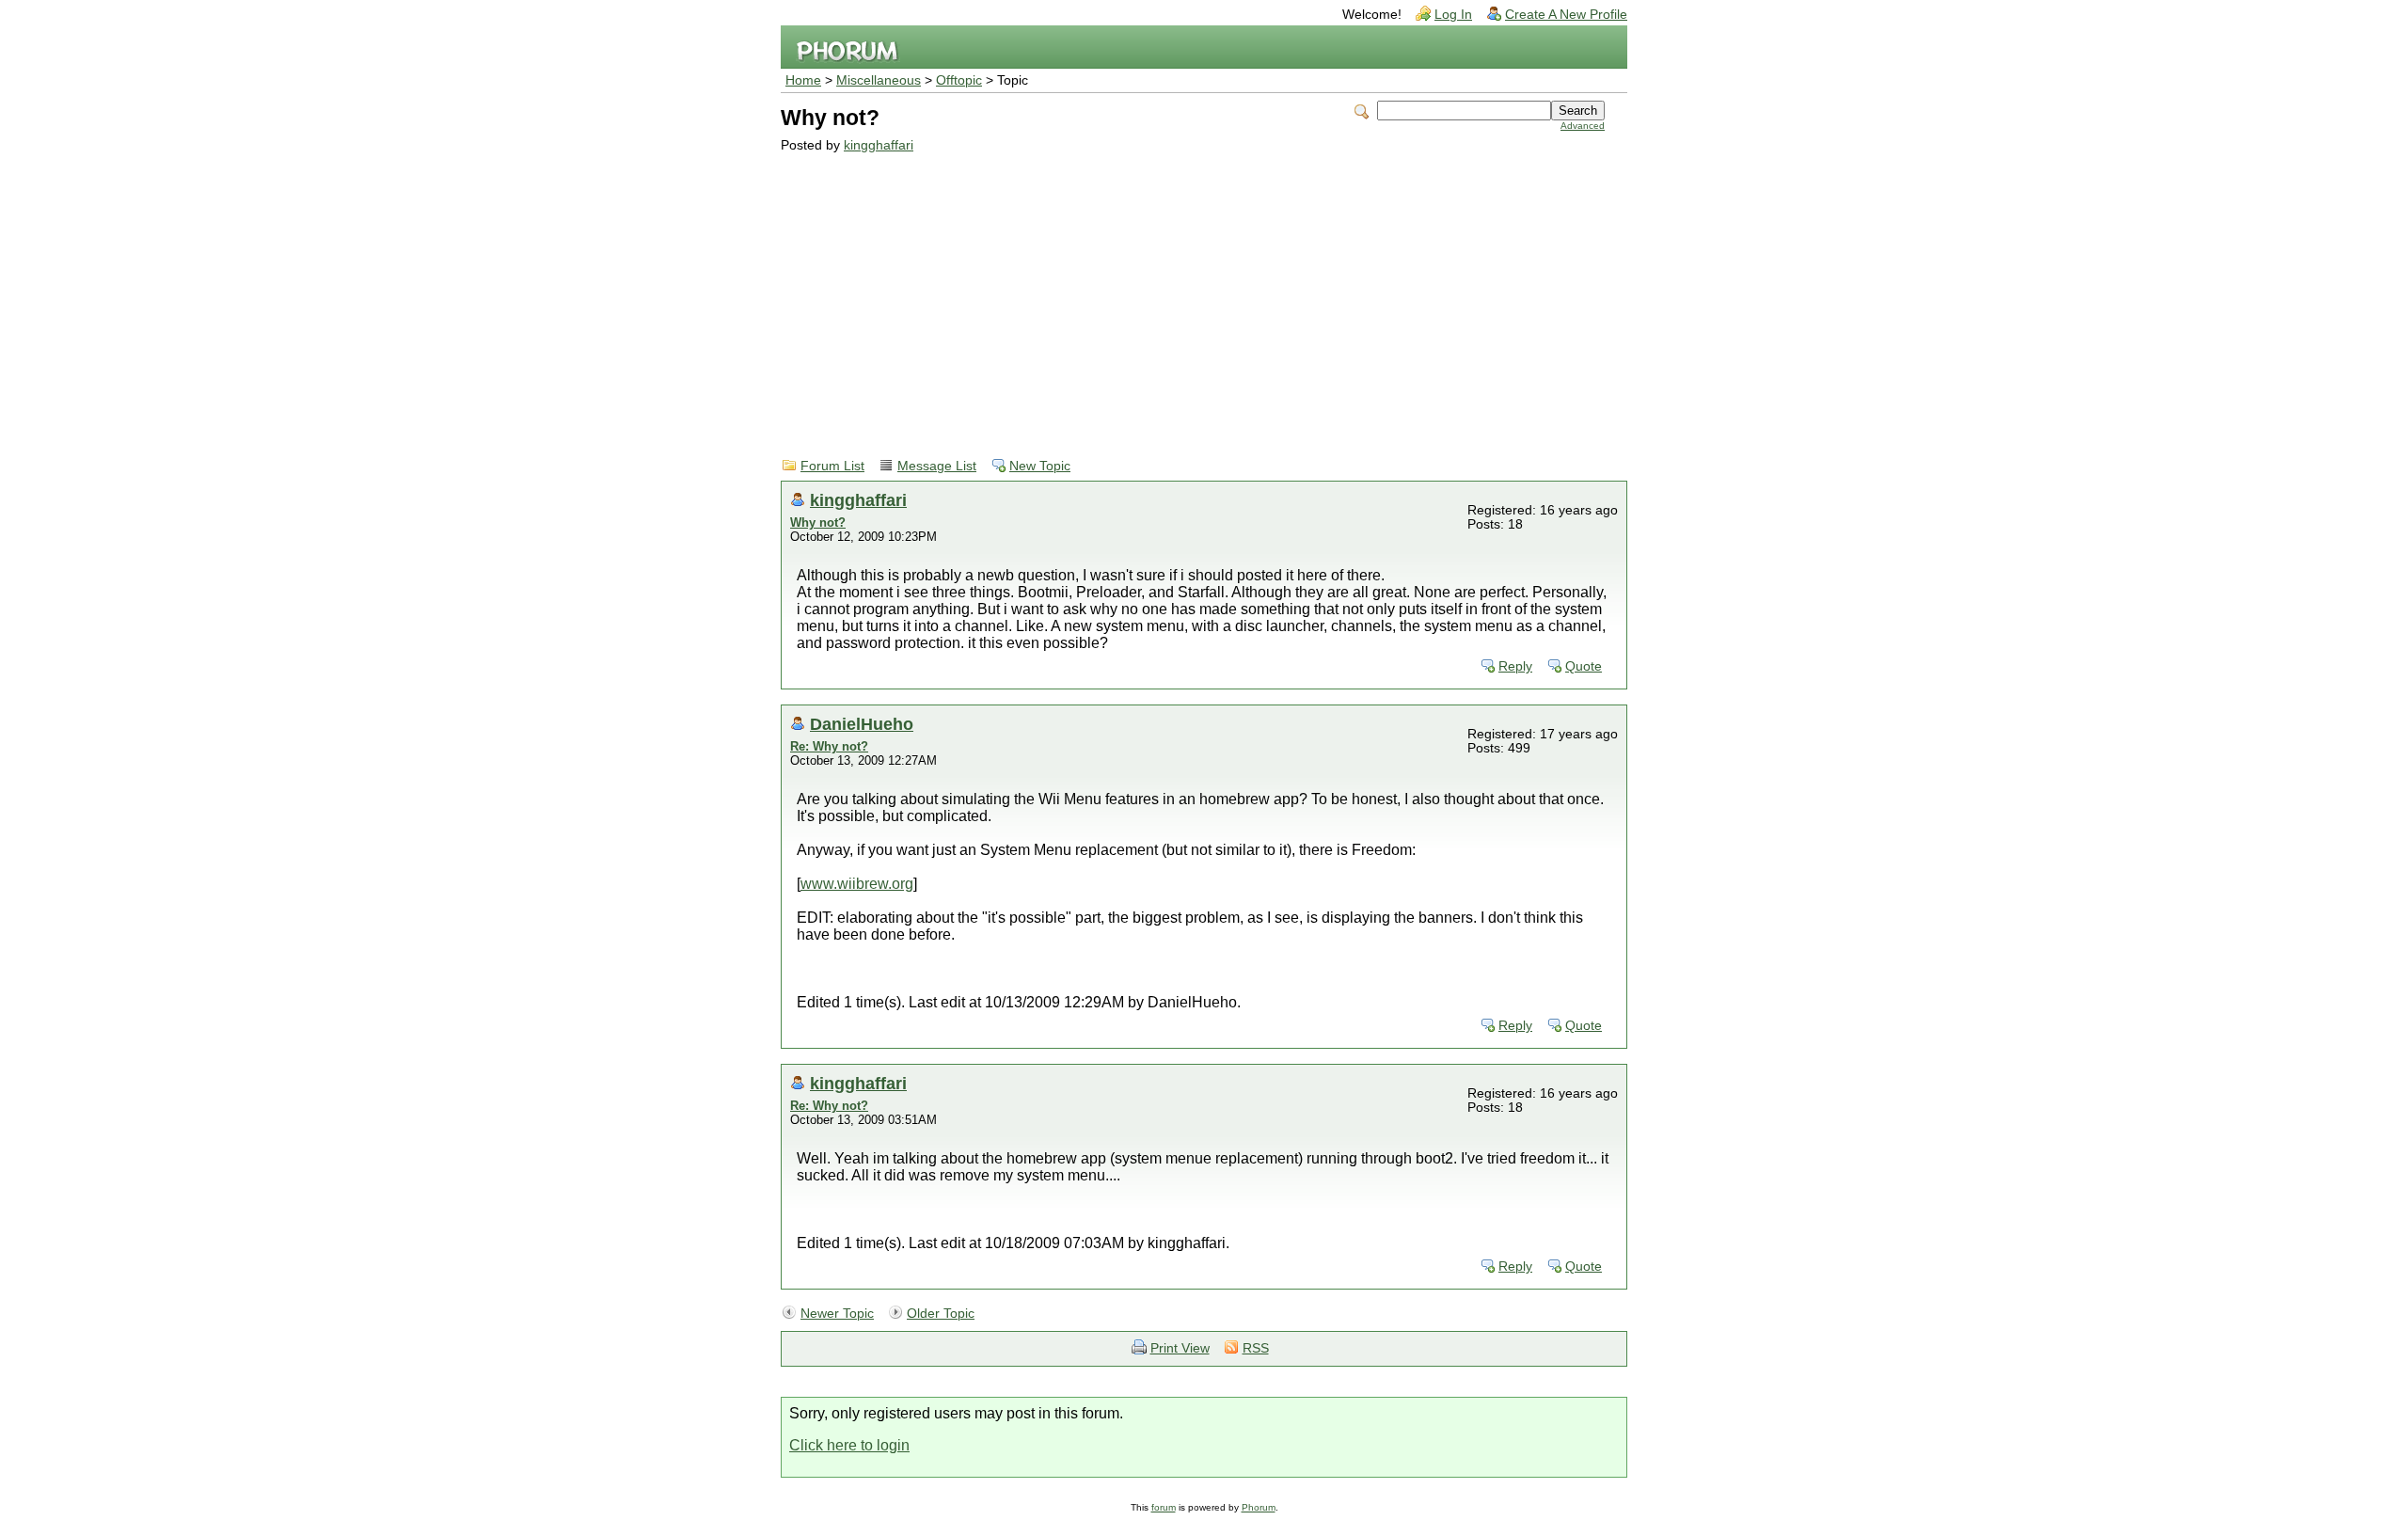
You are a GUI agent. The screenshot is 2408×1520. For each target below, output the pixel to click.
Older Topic (941, 1314)
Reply (1515, 666)
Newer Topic (837, 1314)
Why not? (818, 522)
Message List (937, 466)
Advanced (1583, 126)
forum (1164, 1507)
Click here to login (849, 1445)
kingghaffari (879, 145)
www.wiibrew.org (857, 884)
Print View (1180, 1348)
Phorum (1259, 1507)
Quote (1584, 666)
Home (803, 80)
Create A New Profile (1566, 15)
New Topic (1040, 466)
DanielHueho (862, 724)
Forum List (832, 466)
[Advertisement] (1193, 293)
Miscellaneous (879, 80)
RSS (1256, 1348)
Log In (1453, 15)
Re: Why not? (829, 746)
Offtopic (959, 80)
